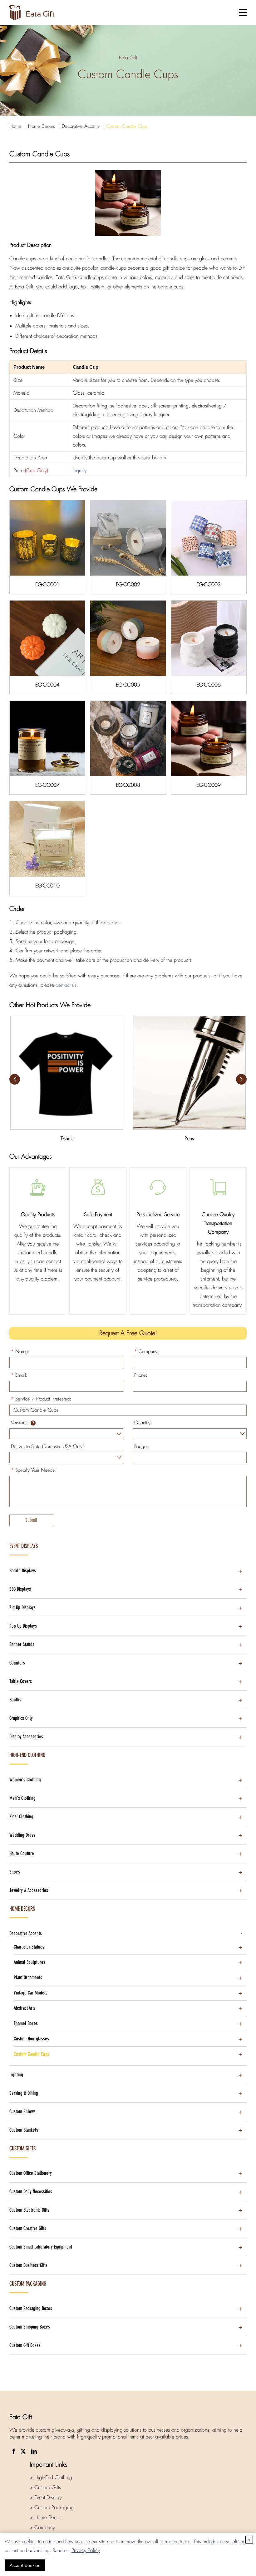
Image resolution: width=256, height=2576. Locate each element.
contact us (66, 985)
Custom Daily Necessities (31, 2192)
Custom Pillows (22, 2112)
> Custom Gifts (45, 2487)
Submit (31, 1520)
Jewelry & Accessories (29, 1890)
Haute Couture (22, 1853)
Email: (19, 1375)
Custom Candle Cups (127, 126)
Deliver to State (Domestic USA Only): (48, 1446)
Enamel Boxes (26, 2023)
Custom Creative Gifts (28, 2228)
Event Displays (24, 1546)
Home (15, 126)
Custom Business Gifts (28, 2265)
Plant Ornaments (28, 1977)
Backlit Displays (23, 1571)
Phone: (141, 1375)
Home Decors (42, 126)
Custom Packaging (28, 2284)
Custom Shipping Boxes (30, 2327)
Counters (17, 1663)
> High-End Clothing (51, 2477)
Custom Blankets (24, 2130)
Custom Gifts (22, 2149)
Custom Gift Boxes (25, 2345)
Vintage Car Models (31, 1993)
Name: (20, 1351)
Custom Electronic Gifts (29, 2210)
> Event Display (46, 2497)
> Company (42, 2527)
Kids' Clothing (21, 1817)
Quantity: (143, 1423)
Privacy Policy (86, 2550)
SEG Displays (20, 1589)
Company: (147, 1351)
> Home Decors (46, 2517)
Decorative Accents (81, 126)
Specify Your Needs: (33, 1470)
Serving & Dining (24, 2093)
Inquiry (80, 470)
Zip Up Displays (22, 1608)
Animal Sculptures (30, 1962)
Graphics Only (21, 1718)
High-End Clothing (27, 1755)
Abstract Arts (25, 2008)
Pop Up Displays (23, 1626)
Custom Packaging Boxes (31, 2308)
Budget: (142, 1446)
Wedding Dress (22, 1835)
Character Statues (29, 1947)
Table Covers (21, 1681)
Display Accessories (26, 1737)
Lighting (16, 2075)
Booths (15, 1700)
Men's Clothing (22, 1798)
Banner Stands (22, 1644)
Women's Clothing (25, 1780)
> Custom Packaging (52, 2507)
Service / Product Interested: (41, 1399)
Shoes (15, 1872)
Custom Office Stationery (31, 2173)
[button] (241, 1079)
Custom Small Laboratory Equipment (41, 2247)
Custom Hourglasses (31, 2039)
